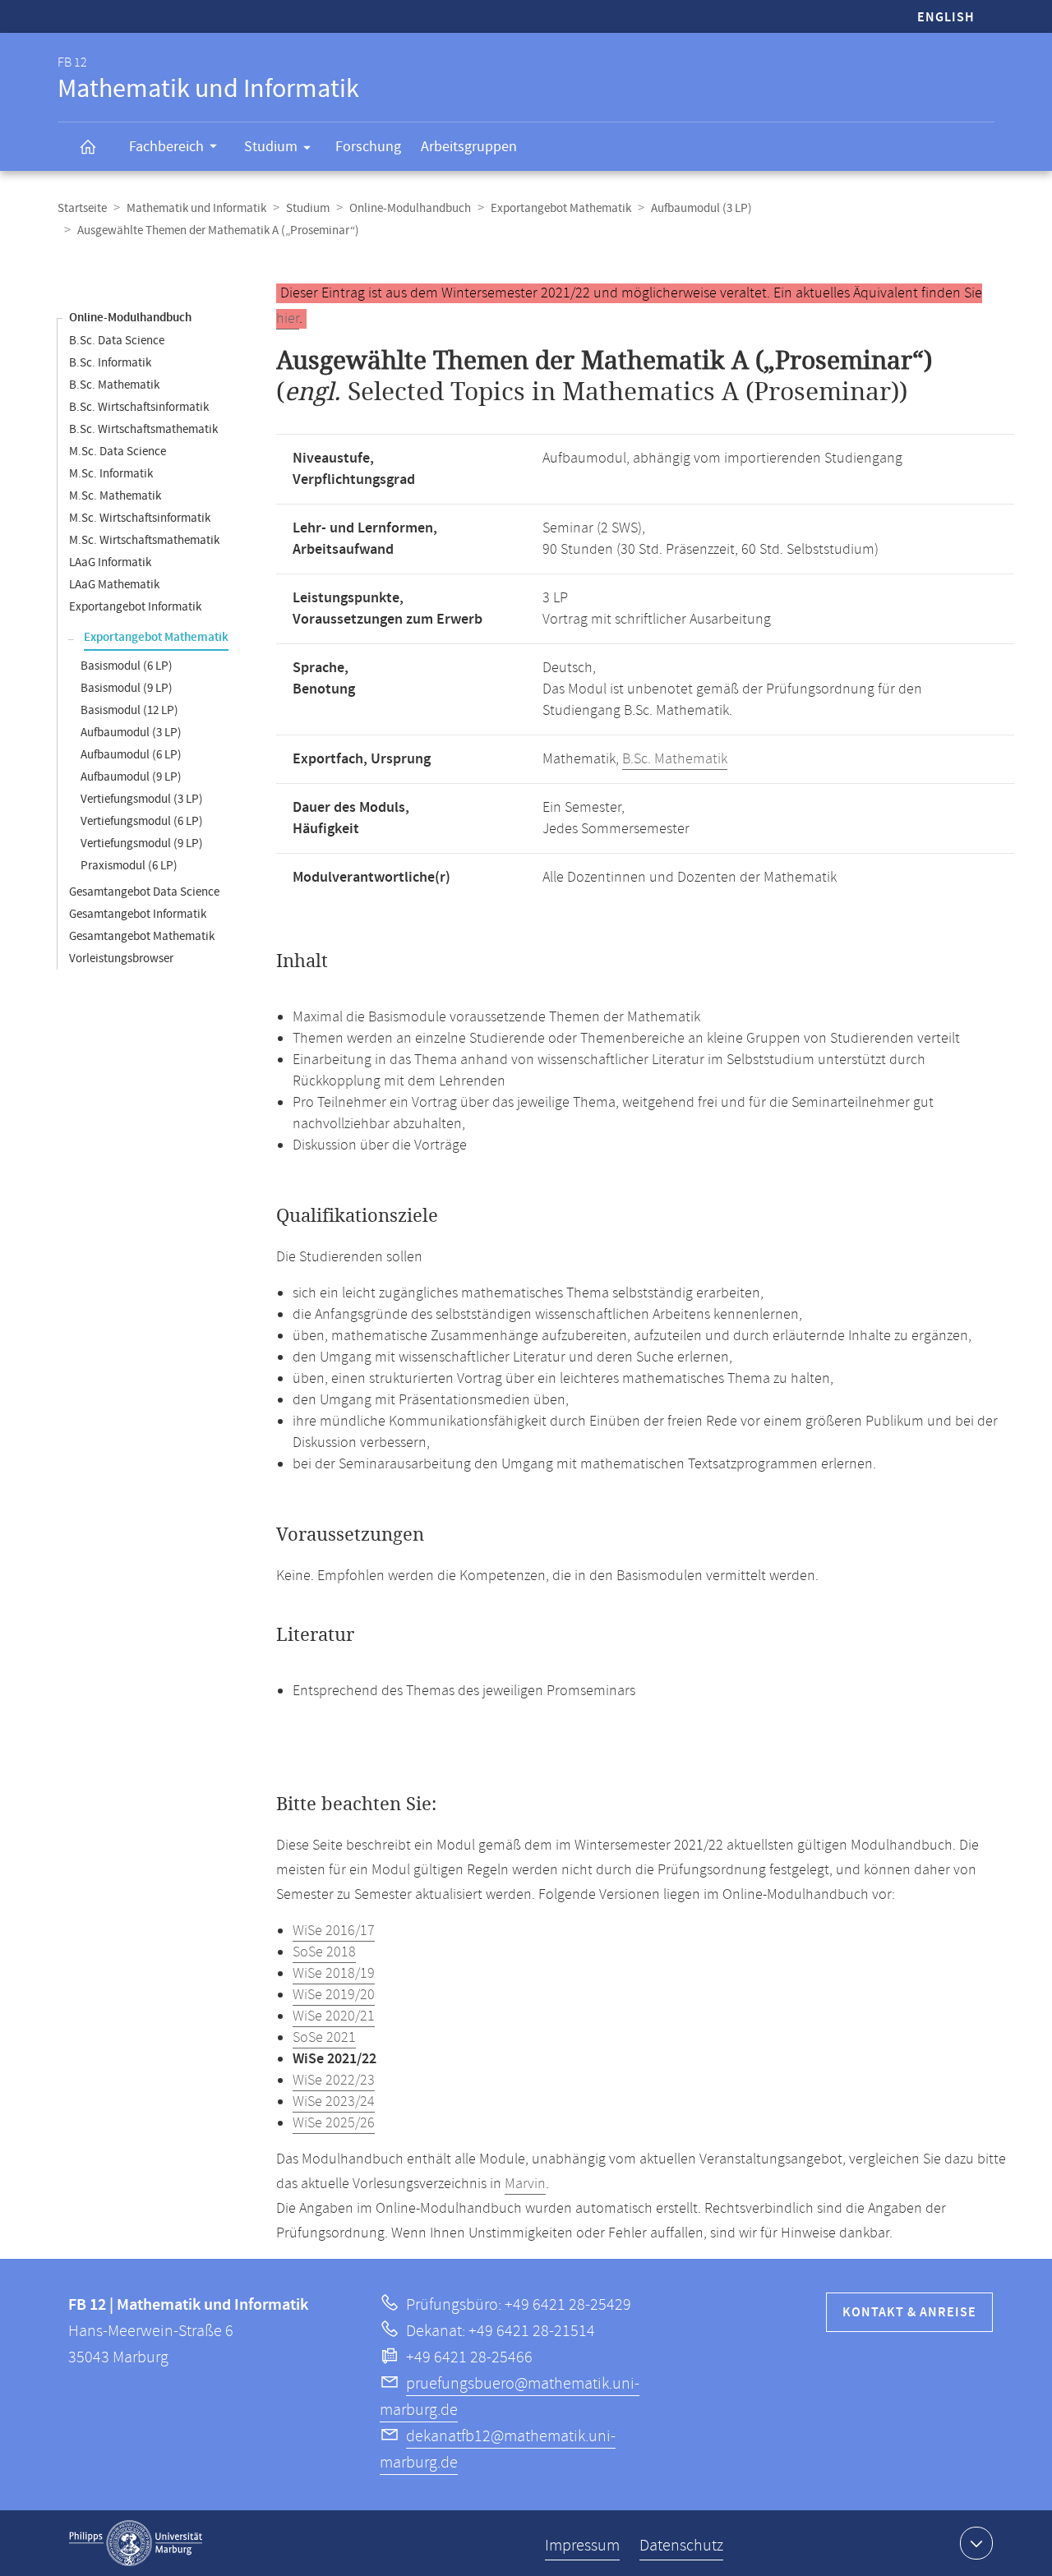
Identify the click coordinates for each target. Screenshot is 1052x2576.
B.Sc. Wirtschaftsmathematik (143, 429)
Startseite (82, 208)
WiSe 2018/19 (334, 1974)
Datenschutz (681, 2546)
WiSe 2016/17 (334, 1931)
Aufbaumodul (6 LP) (131, 755)
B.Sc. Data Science (117, 341)
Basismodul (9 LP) (127, 688)
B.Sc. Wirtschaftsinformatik (139, 407)
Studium (271, 147)
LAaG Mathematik (114, 585)
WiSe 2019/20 (334, 1995)
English (946, 18)
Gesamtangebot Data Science (144, 892)
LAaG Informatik (110, 562)
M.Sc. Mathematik (115, 496)
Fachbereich (166, 147)
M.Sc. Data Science (118, 452)
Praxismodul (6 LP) (129, 866)
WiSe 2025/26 (334, 2123)
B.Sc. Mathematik (114, 385)
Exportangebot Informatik (135, 607)
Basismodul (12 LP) (129, 710)
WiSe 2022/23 (334, 2081)
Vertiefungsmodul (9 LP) (142, 843)
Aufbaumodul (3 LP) (701, 208)
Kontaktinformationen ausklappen (976, 2543)
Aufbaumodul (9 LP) (131, 777)
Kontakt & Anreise (909, 2313)
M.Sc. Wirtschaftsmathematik (144, 540)
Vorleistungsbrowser (121, 959)
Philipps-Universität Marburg (136, 2543)
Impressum (582, 2546)
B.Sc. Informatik (110, 363)
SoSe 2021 (324, 2038)
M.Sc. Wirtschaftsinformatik (140, 518)
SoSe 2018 (324, 1952)
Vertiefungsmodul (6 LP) (142, 821)
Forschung (368, 147)
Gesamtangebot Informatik (138, 914)
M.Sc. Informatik (111, 474)
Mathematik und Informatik (196, 208)
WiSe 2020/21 (334, 2016)
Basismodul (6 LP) (127, 666)
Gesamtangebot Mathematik (142, 936)
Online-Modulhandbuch (410, 208)
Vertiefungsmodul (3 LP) (142, 799)
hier (288, 319)
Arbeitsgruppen (469, 147)
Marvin (525, 2184)
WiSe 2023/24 (334, 2102)
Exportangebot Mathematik (561, 208)
